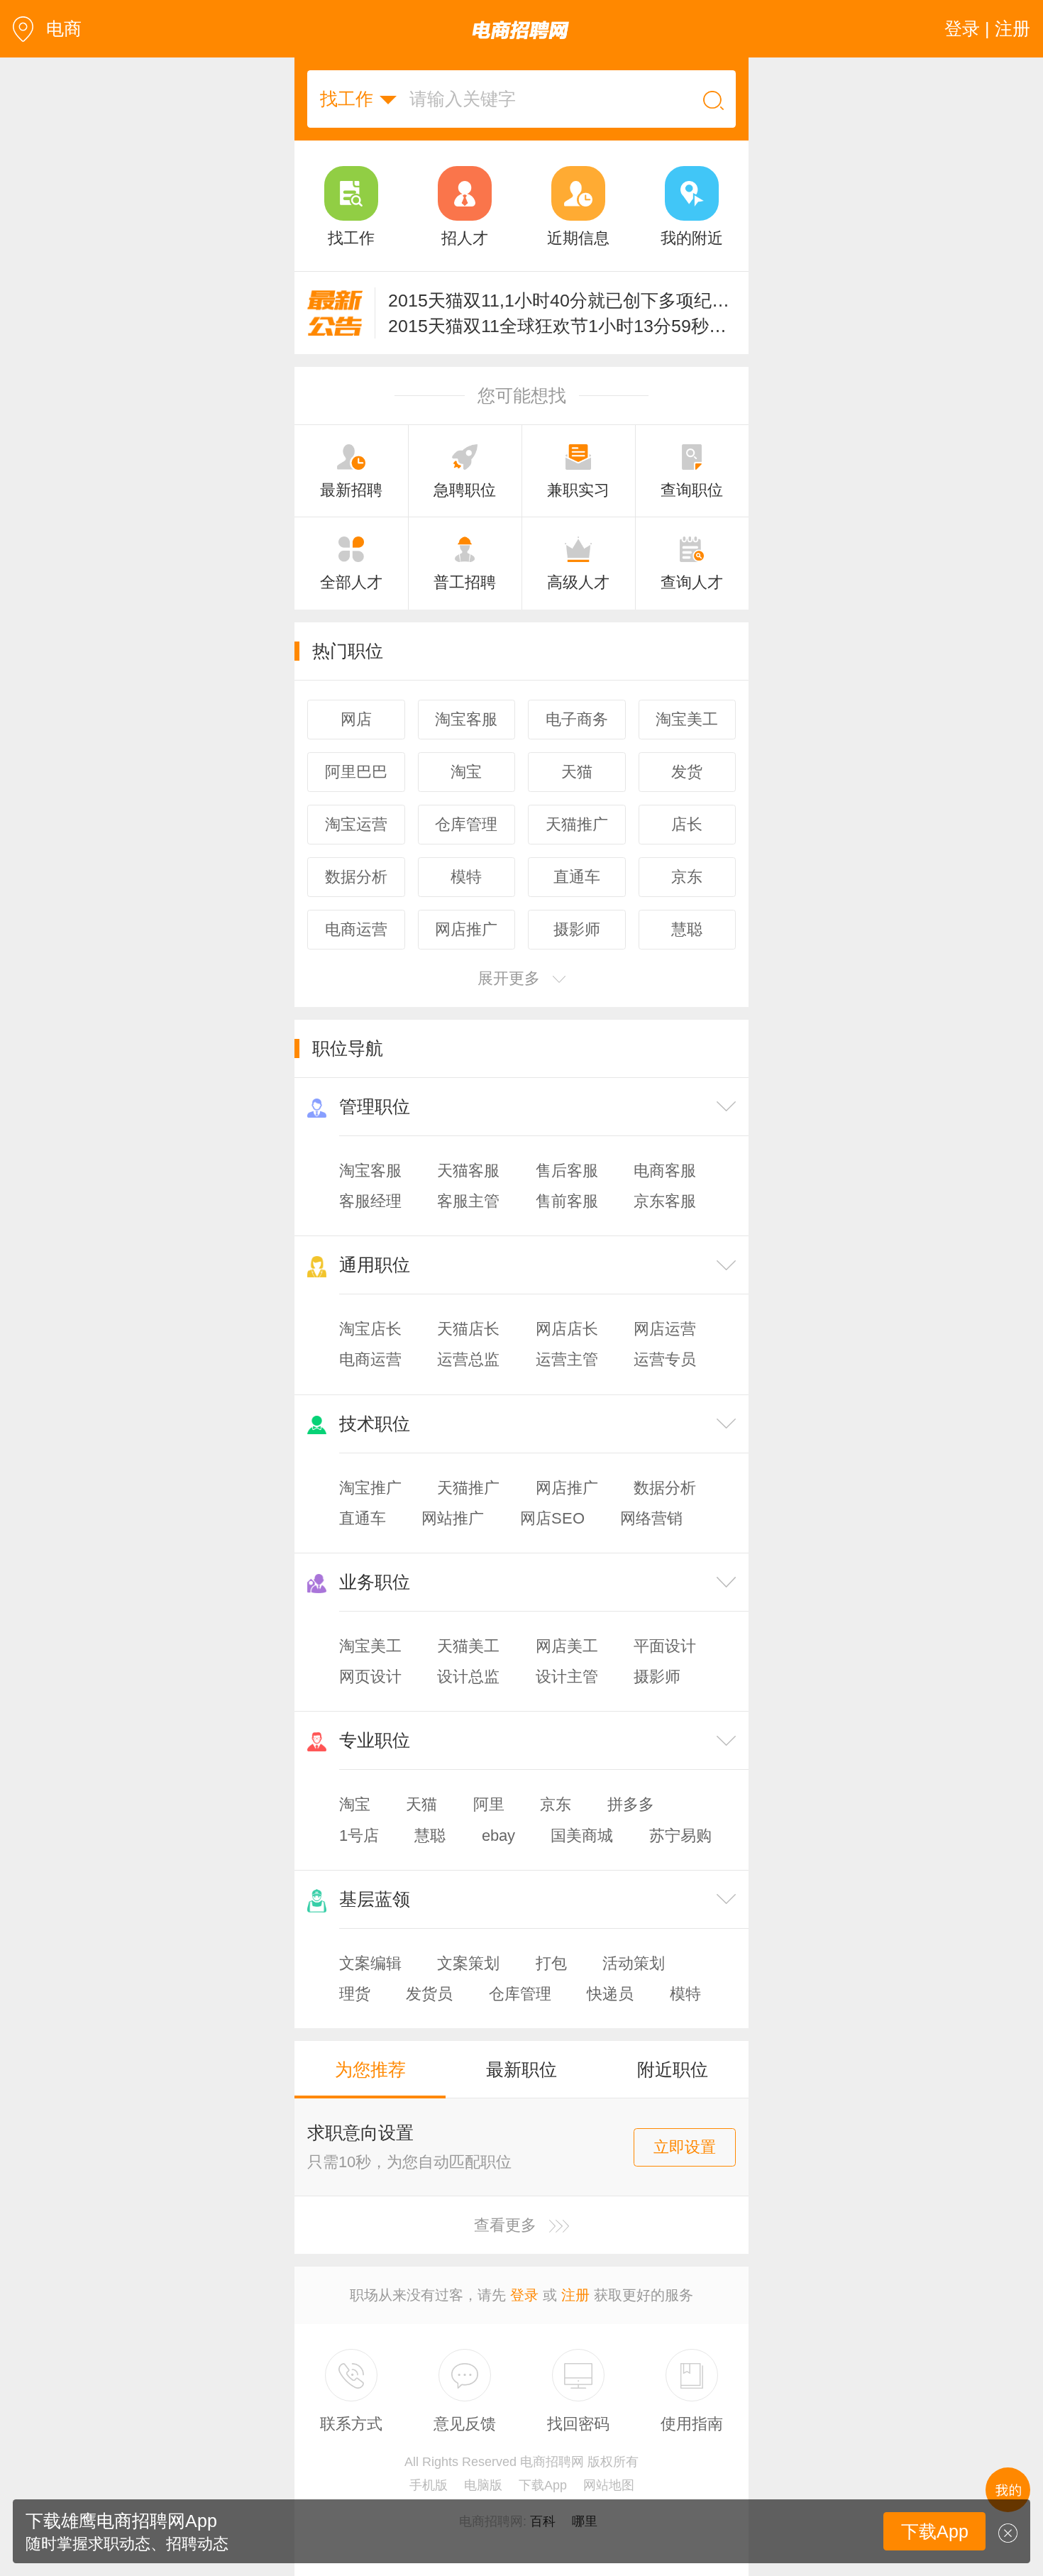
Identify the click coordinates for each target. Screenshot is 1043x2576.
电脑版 (483, 2485)
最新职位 (521, 2069)
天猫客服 (468, 1171)
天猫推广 (468, 1488)
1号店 (359, 1835)
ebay (498, 1835)
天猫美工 (468, 1646)
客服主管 (468, 1201)
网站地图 (609, 2485)
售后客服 (567, 1171)
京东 (556, 1804)
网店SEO (552, 1518)
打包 (551, 1963)
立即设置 (685, 2147)
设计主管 (567, 1677)
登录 (524, 2295)
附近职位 (673, 2069)
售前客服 (567, 1201)
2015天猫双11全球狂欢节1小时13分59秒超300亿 (562, 326)
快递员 (610, 1994)
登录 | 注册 (987, 28)
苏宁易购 (680, 1835)
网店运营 (665, 1329)
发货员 (429, 1994)
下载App (543, 2485)
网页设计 (370, 1677)
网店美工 (567, 1646)
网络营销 (651, 1518)
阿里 (489, 1804)
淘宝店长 (370, 1329)
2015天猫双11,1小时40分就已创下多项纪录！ (562, 300)
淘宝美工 (370, 1646)
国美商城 (582, 1835)
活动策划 (634, 1963)
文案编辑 (370, 1963)
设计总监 (468, 1677)
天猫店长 (468, 1329)
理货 (355, 1994)
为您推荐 (370, 2069)
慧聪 (430, 1835)
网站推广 (453, 1518)
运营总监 (468, 1359)
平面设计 (665, 1646)
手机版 (429, 2485)
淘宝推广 (370, 1488)
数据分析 (665, 1488)
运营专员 (665, 1359)
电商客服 (665, 1171)
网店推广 (567, 1488)
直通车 (363, 1518)
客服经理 (370, 1201)
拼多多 (631, 1804)
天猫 (421, 1804)
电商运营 (370, 1359)
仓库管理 (520, 1994)
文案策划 (468, 1963)
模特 (685, 1994)
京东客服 (665, 1201)
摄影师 (657, 1677)
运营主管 (567, 1359)
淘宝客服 (370, 1171)
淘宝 (355, 1804)
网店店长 (567, 1329)
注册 (575, 2295)
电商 (64, 28)
